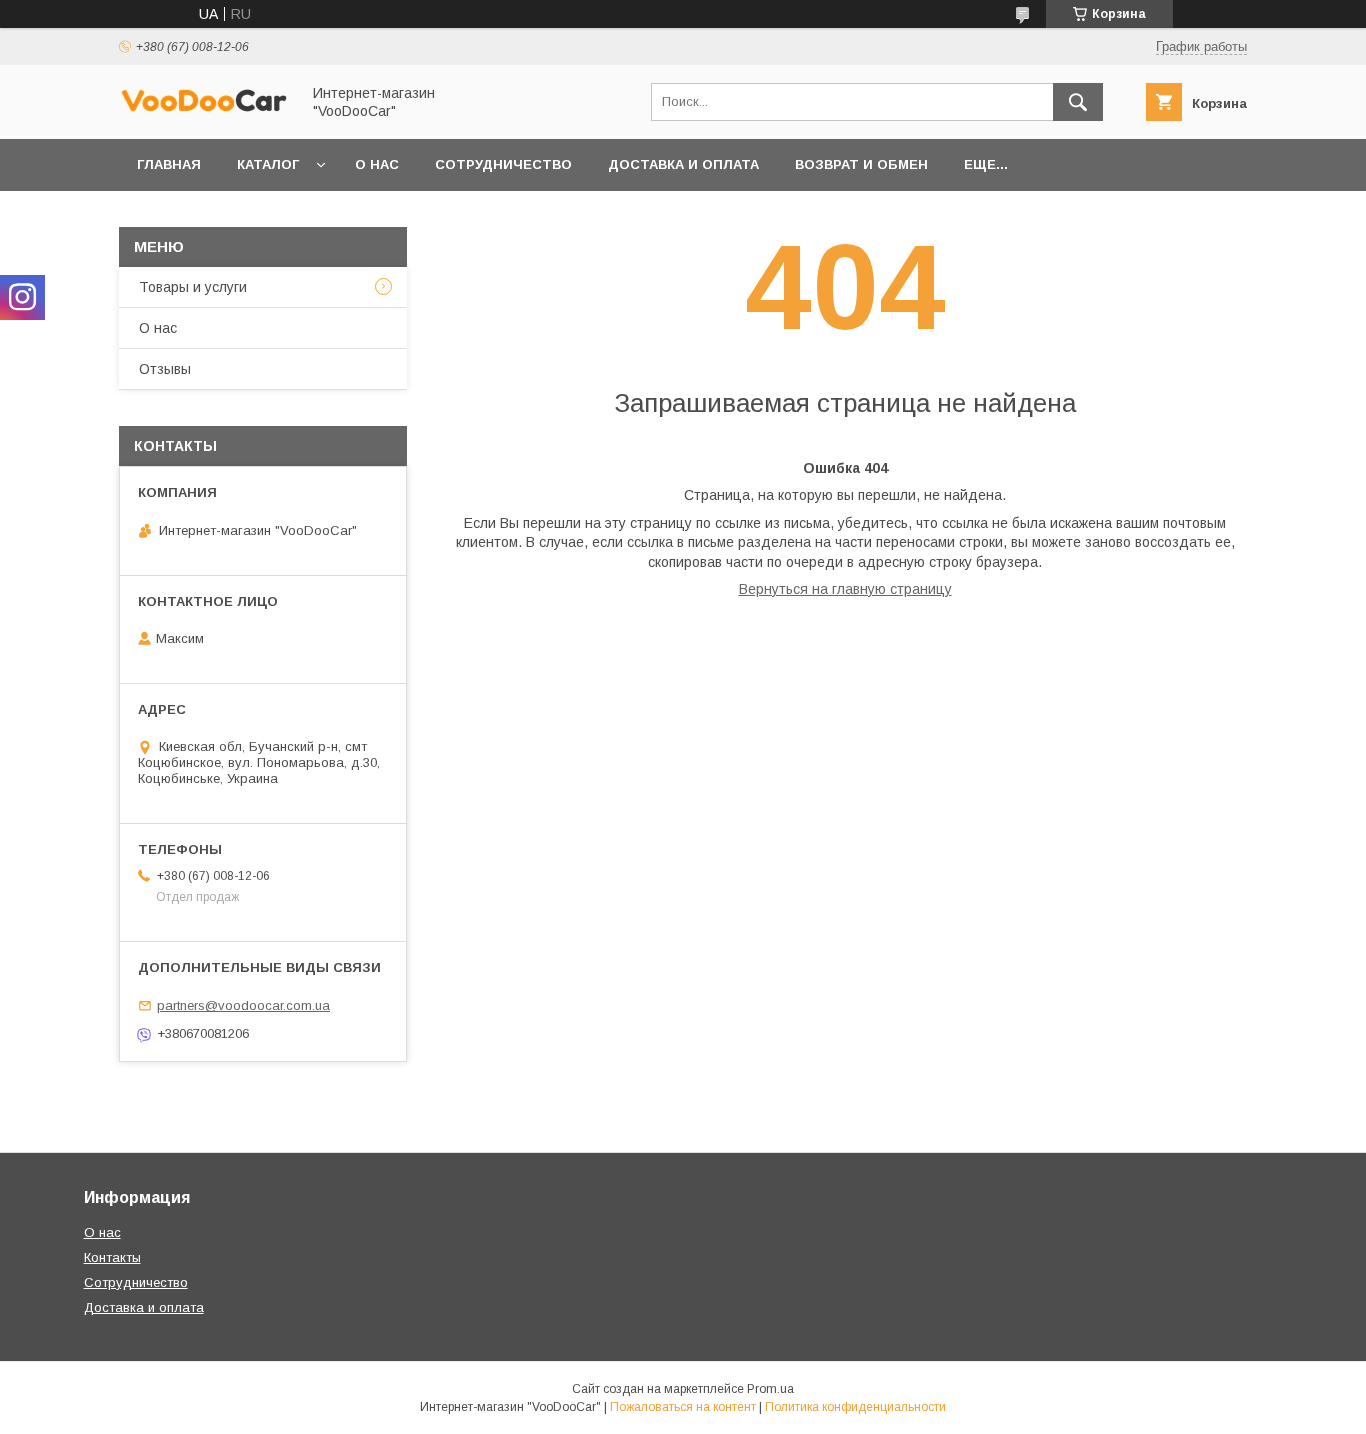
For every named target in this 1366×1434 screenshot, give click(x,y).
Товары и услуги (193, 287)
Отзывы (165, 369)
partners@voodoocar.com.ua (243, 1005)
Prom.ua (770, 1389)
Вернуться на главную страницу (845, 589)
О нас (377, 164)
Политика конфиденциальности (855, 1407)
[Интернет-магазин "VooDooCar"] (204, 109)
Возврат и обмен (861, 164)
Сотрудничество (503, 164)
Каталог (268, 164)
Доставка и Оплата (683, 164)
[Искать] (1078, 102)
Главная (169, 164)
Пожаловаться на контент (683, 1407)
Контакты (112, 1257)
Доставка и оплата (144, 1307)
